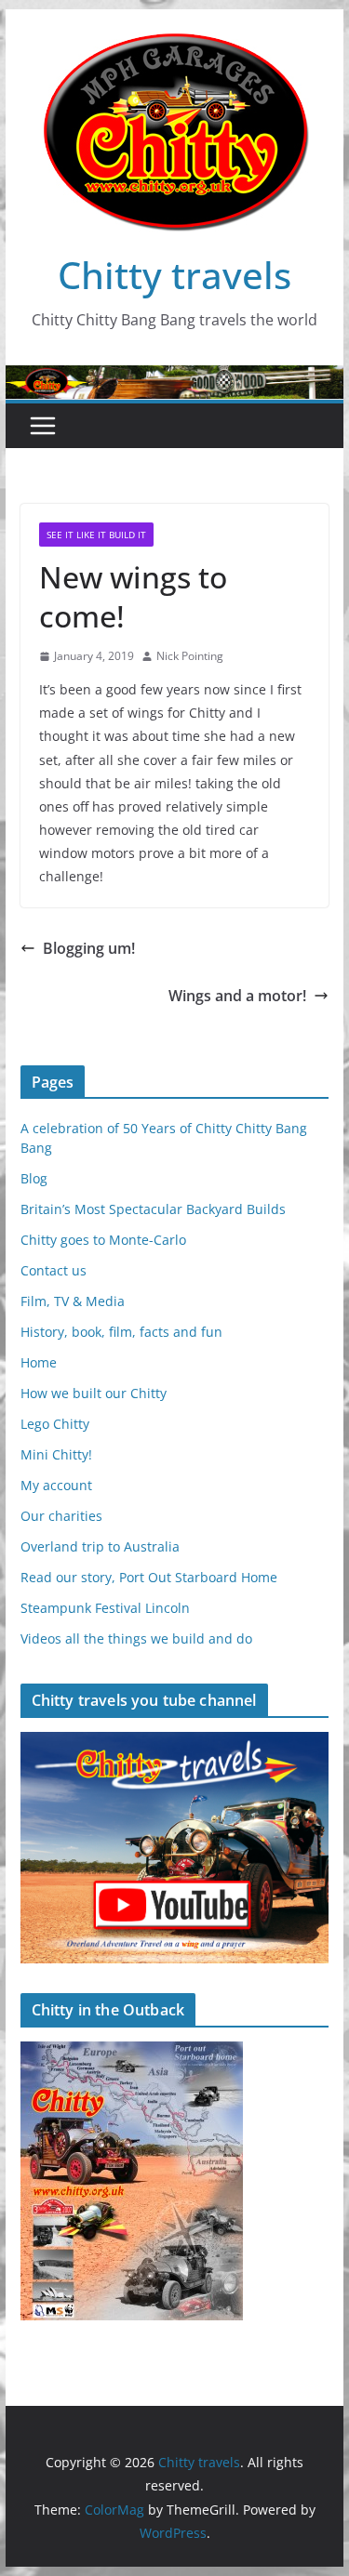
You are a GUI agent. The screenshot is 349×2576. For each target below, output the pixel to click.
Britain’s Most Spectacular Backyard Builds (153, 1209)
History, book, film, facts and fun (121, 1332)
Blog (34, 1178)
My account (56, 1485)
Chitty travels (174, 275)
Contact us (54, 1270)
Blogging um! (89, 948)
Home (39, 1362)
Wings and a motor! (237, 996)
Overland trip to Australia (100, 1546)
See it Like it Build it (96, 535)
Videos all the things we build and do (136, 1638)
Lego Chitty (55, 1424)
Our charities (61, 1516)
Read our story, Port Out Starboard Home (149, 1577)
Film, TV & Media (73, 1301)
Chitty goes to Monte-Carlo (103, 1240)
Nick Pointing (190, 656)
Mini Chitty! (56, 1454)
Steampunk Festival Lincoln (105, 1608)
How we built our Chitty (94, 1393)
